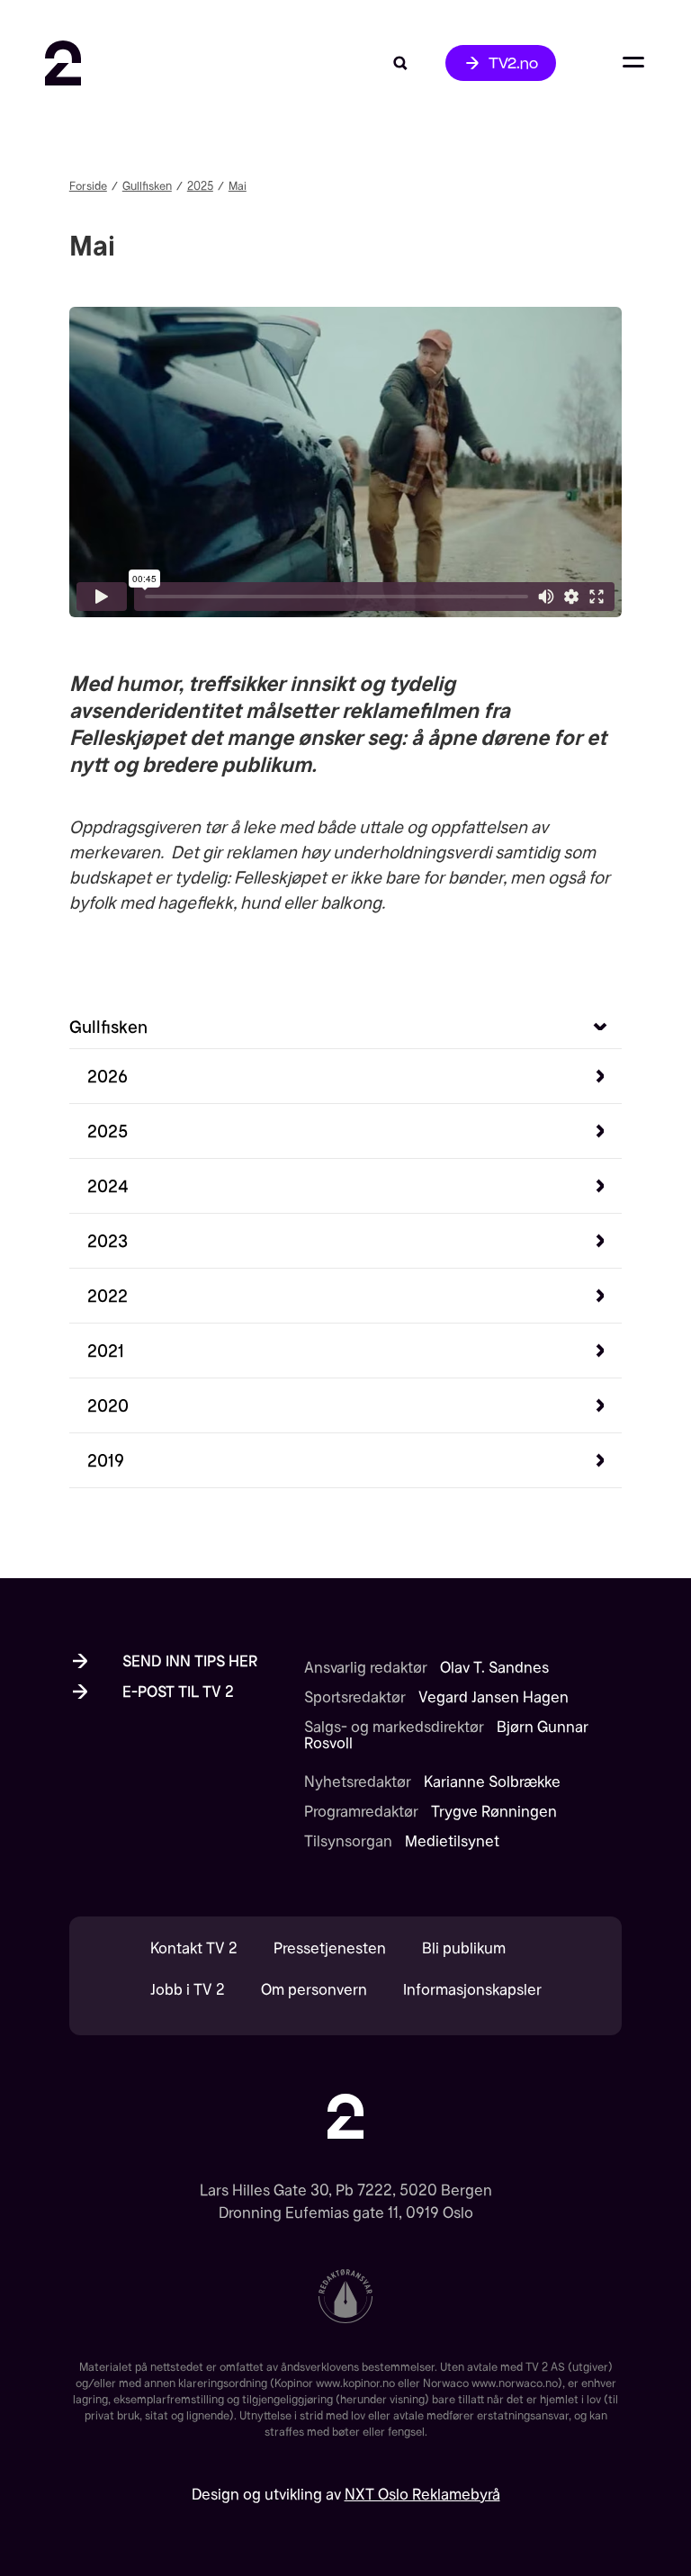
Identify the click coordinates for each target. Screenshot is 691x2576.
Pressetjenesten (330, 1948)
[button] (354, 1076)
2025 (200, 186)
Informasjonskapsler (472, 1990)
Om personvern (314, 1990)
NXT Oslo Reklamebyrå (422, 2494)
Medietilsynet (452, 1841)
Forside (88, 186)
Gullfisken (147, 186)
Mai (238, 186)
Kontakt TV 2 (194, 1948)
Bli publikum (464, 1948)
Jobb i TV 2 (188, 1990)
